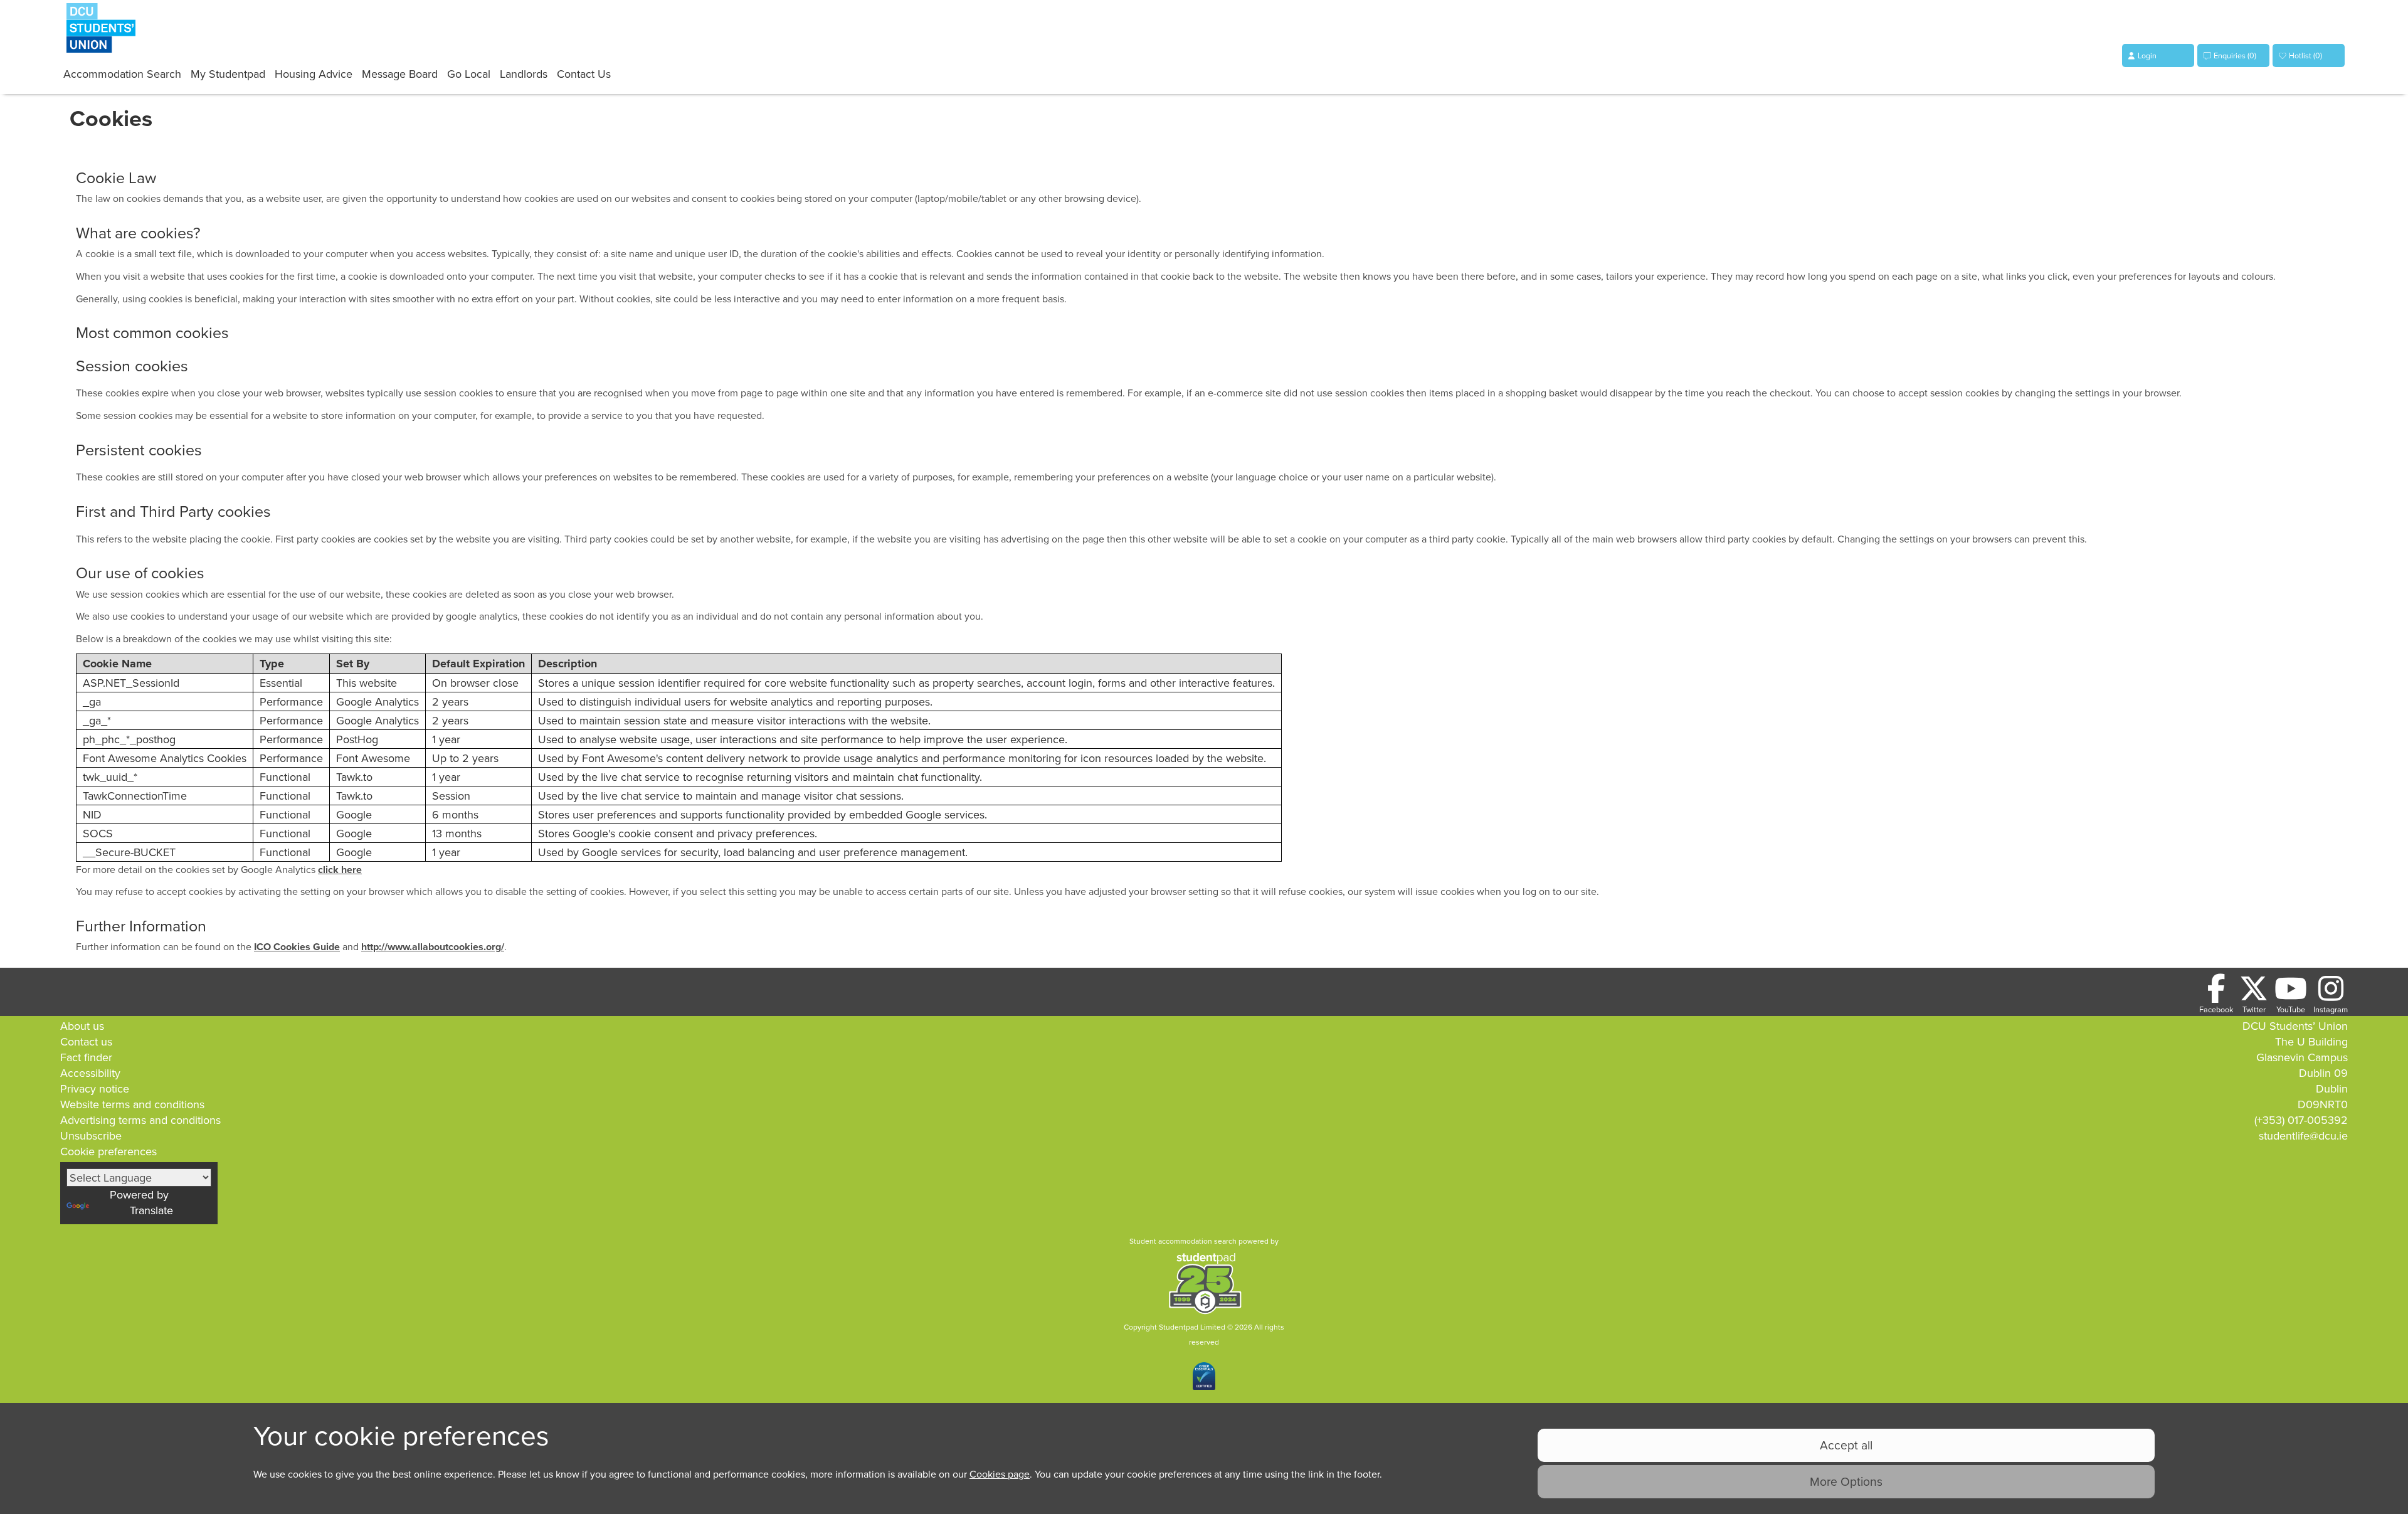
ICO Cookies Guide (297, 947)
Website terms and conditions (132, 1104)
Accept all (1846, 1445)
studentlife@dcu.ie (2303, 1135)
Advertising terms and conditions (140, 1120)
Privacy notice (95, 1088)
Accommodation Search (122, 74)
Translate (151, 1210)
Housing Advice (314, 74)
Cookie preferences (108, 1151)
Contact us (86, 1041)
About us (82, 1026)
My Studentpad (228, 74)
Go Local (469, 74)
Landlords (524, 74)
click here (340, 870)
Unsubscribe (91, 1135)
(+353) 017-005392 (2301, 1120)
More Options (1846, 1481)
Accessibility (90, 1073)
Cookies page (1000, 1474)
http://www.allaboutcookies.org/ (433, 947)
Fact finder (86, 1057)
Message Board (400, 74)
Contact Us (584, 74)
